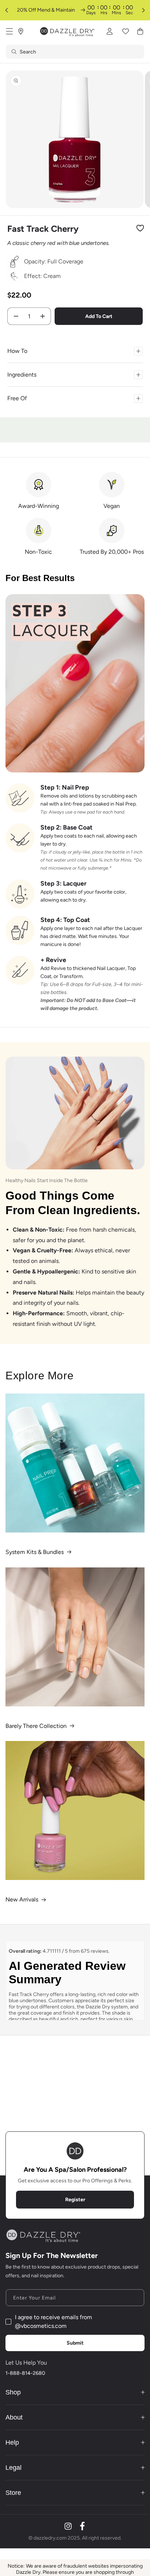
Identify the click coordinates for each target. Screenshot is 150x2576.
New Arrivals (22, 1899)
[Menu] (9, 31)
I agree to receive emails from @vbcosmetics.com (54, 2321)
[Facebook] (82, 2526)
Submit (75, 2343)
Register (75, 2200)
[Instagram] (68, 2526)
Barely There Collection (36, 1726)
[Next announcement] (143, 10)
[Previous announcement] (7, 10)
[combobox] (75, 52)
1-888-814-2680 (25, 2373)
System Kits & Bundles (35, 1552)
